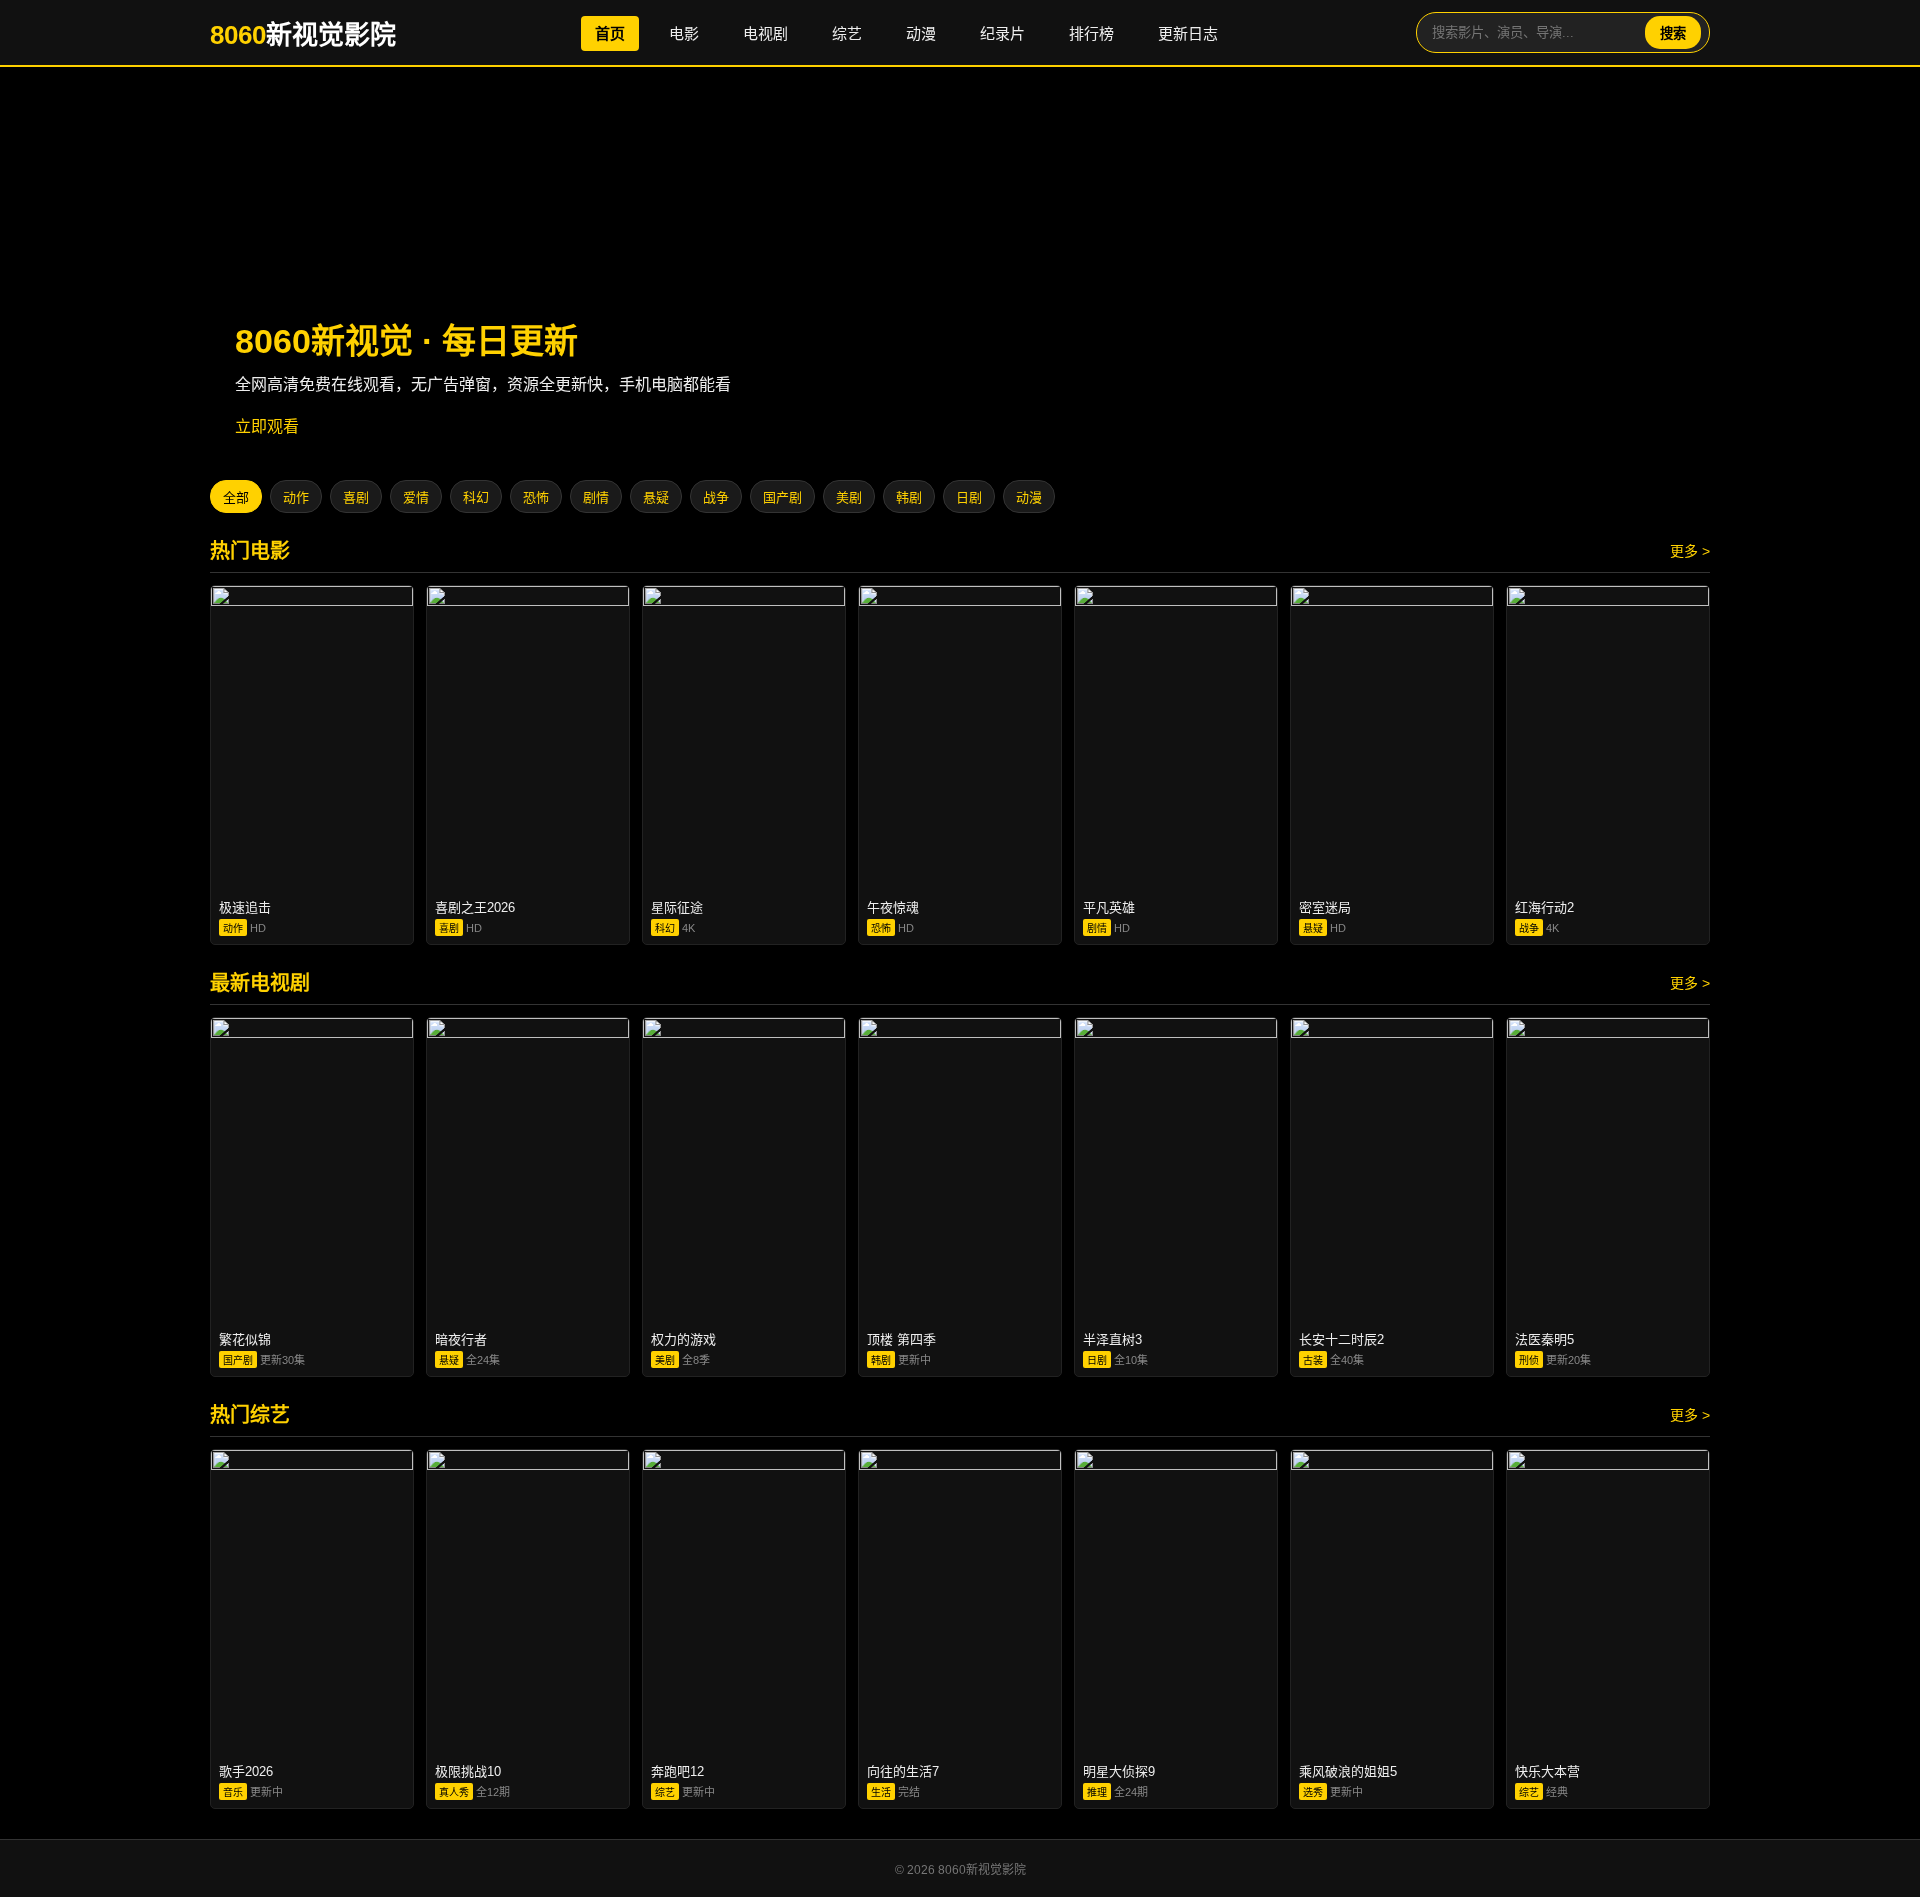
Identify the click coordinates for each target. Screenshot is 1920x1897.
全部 (236, 497)
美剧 (849, 497)
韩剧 (909, 497)
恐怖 (536, 497)
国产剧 (782, 497)
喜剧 (356, 497)
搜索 (1673, 33)
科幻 (476, 497)
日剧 (969, 497)
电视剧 (765, 33)
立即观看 (267, 426)
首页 (610, 33)
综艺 (847, 33)
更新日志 (1188, 33)
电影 (684, 33)
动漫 (921, 33)
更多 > (1690, 551)
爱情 (416, 497)
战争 (716, 497)
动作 (296, 497)
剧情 (596, 497)
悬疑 (656, 497)
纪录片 (1002, 33)
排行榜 (1091, 33)
